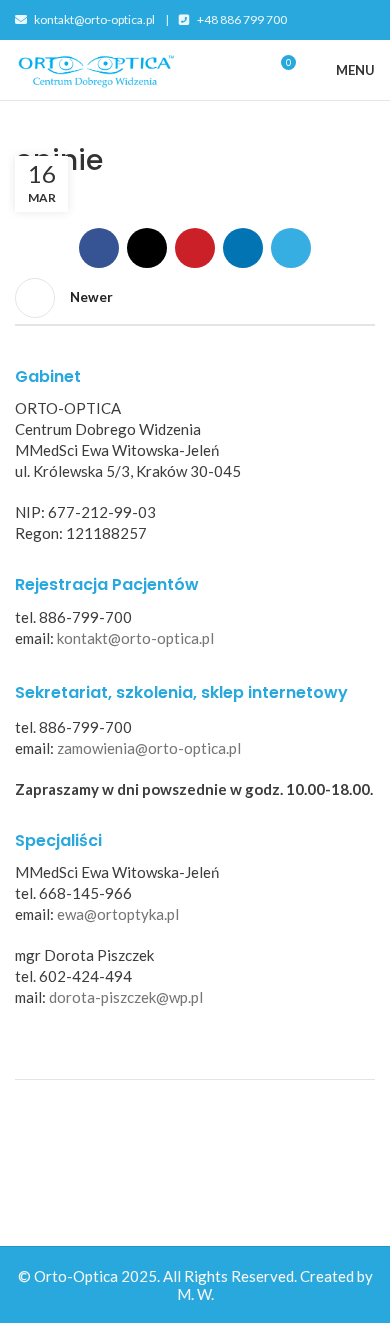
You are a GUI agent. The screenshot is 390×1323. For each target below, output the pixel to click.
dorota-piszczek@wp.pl (126, 997)
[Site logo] (95, 68)
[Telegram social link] (291, 248)
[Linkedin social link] (243, 248)
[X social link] (147, 248)
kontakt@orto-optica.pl (93, 19)
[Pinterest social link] (195, 248)
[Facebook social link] (99, 248)
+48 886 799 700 (241, 19)
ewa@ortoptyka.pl (118, 914)
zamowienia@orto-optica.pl (149, 748)
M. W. (195, 1294)
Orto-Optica (76, 1276)
